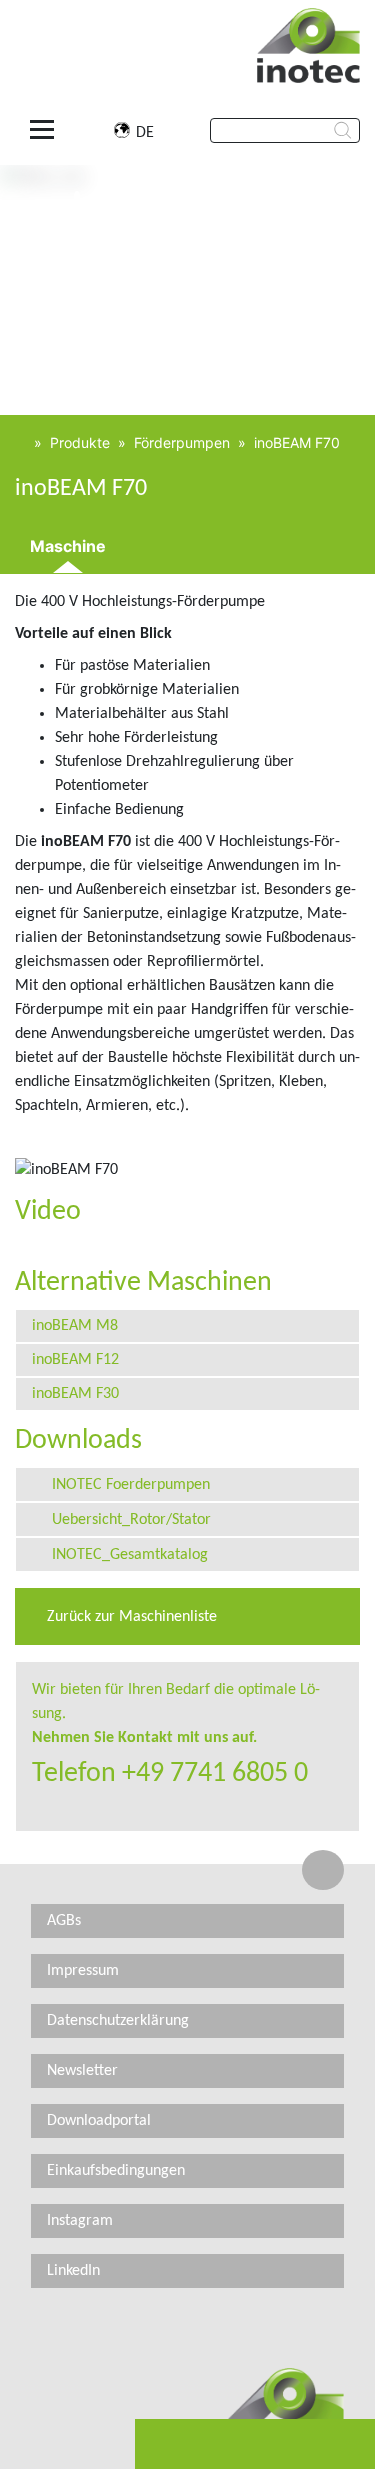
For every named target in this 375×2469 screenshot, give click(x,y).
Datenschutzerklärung (118, 2021)
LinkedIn (73, 2271)
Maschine (68, 546)
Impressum (83, 1971)
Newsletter (82, 2071)
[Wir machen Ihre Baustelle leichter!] (20, 442)
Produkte (80, 442)
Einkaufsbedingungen (116, 2171)
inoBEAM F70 (297, 442)
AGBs (64, 1921)
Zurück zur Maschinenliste (130, 1617)
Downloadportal (99, 2121)
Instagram (80, 2221)
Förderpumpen (182, 442)
